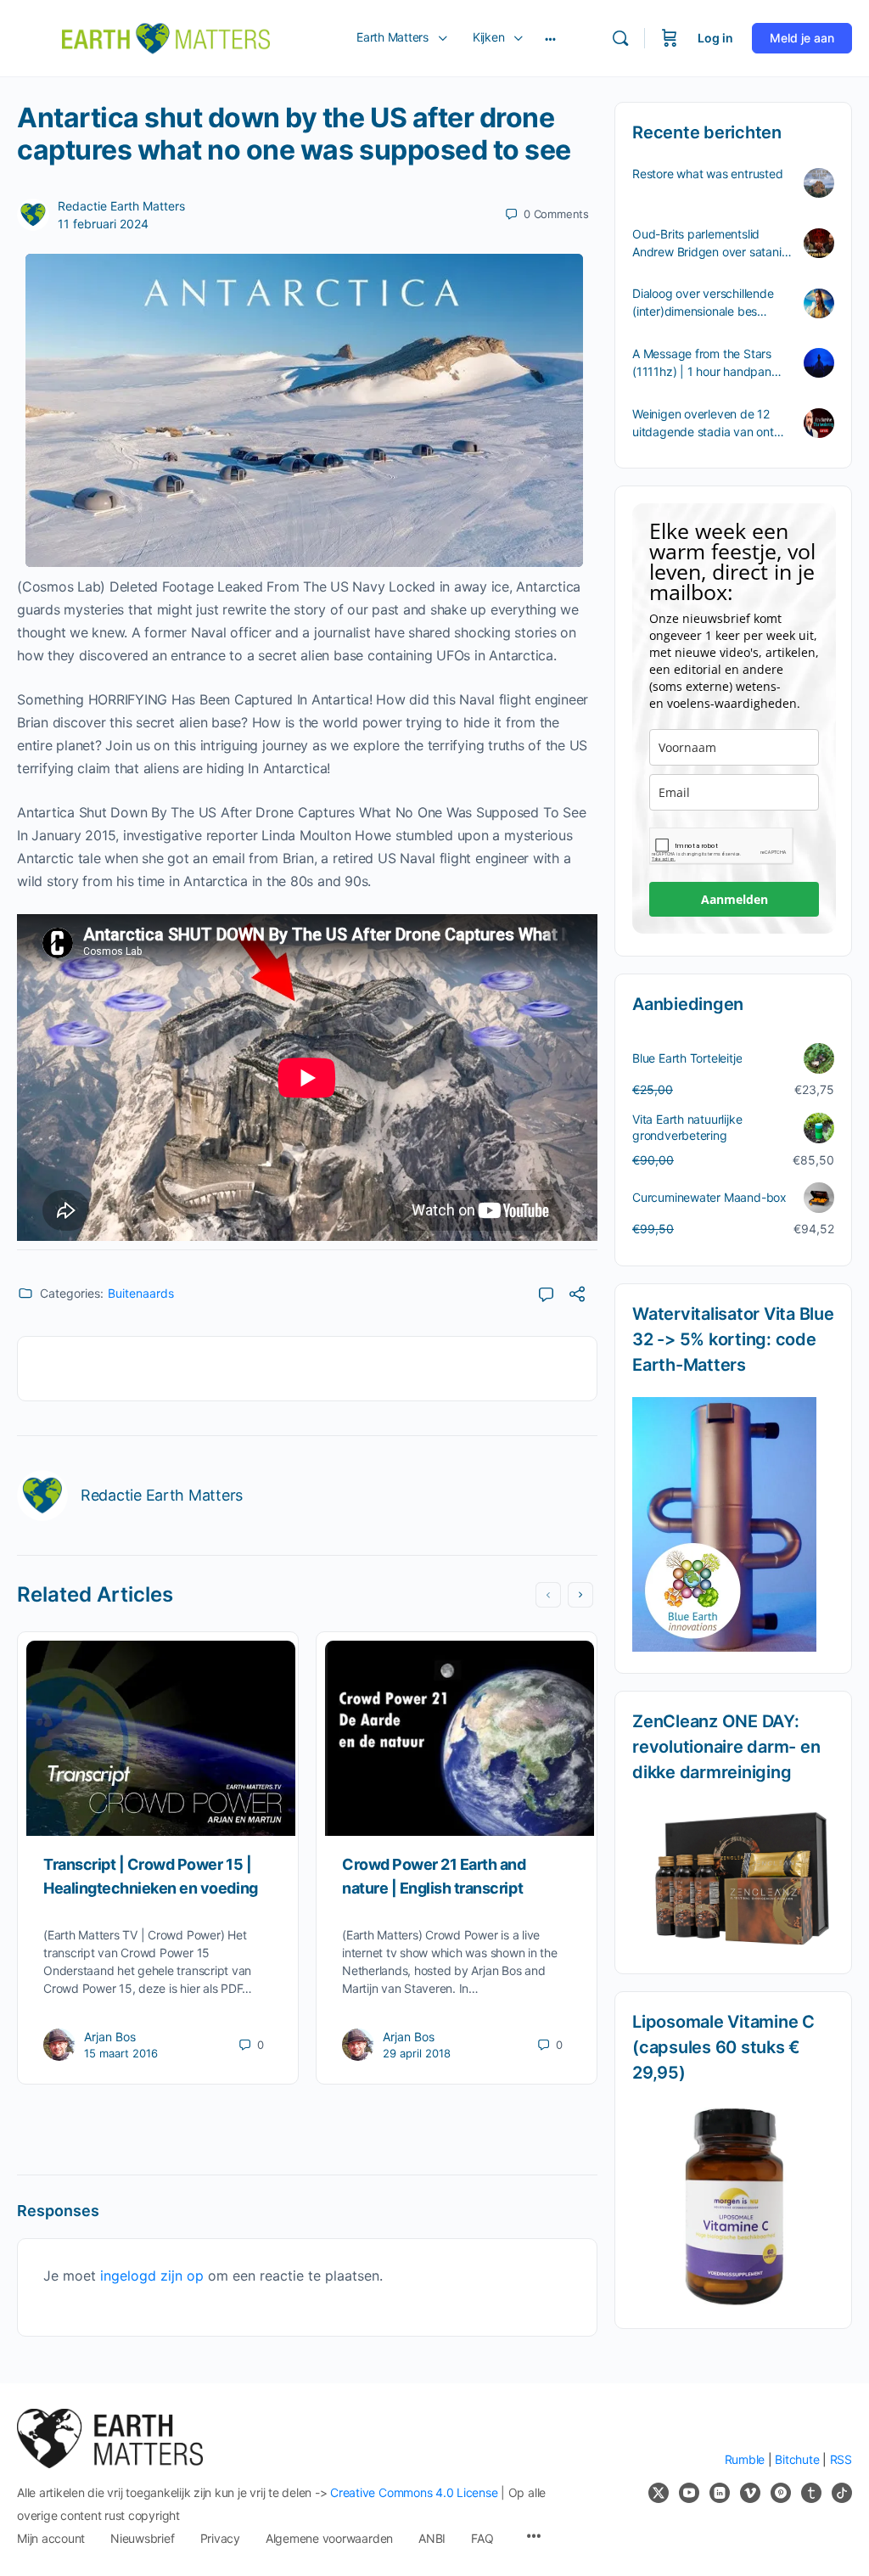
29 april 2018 (417, 2053)
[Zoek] (620, 38)
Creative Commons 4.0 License (414, 2492)
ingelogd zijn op (152, 2276)
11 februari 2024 (103, 224)
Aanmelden (734, 899)
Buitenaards (141, 1293)
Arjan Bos (110, 2037)
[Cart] (670, 38)
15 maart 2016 (121, 2053)
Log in (715, 38)
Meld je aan (802, 38)
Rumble (745, 2459)
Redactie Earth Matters (121, 206)
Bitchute (797, 2459)
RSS (841, 2459)
